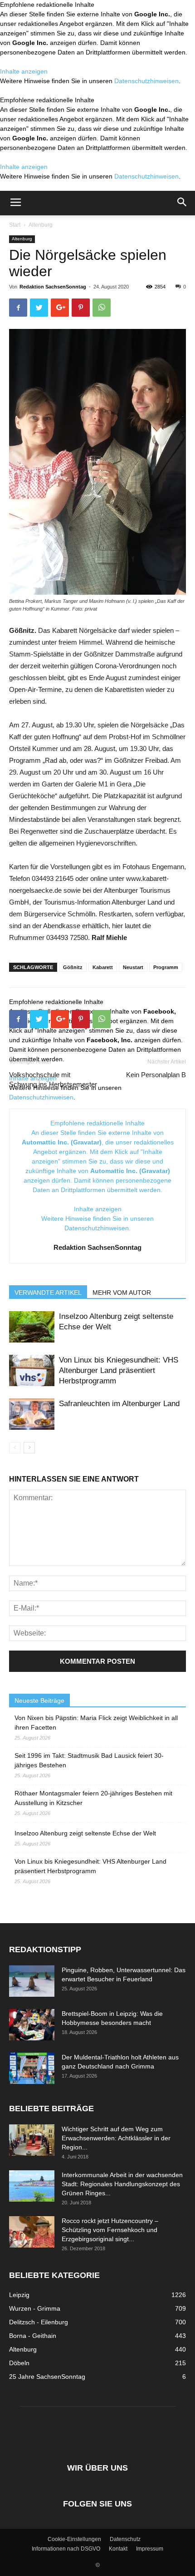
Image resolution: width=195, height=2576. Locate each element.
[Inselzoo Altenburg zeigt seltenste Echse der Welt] (32, 1327)
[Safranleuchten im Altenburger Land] (32, 1414)
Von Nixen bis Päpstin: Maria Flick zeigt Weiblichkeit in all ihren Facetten (96, 1723)
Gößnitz (73, 967)
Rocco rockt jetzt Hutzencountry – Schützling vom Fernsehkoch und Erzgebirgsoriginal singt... (110, 2230)
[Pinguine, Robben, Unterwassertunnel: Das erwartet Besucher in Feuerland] (32, 1981)
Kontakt (118, 2549)
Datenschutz (125, 2539)
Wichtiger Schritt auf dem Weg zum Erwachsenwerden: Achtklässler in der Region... (116, 2138)
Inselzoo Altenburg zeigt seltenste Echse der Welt (85, 1833)
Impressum (150, 2549)
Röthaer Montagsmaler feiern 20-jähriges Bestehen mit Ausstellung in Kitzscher (93, 1798)
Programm (166, 967)
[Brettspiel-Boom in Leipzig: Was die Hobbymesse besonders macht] (32, 2025)
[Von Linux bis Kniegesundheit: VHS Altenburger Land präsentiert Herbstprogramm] (32, 1370)
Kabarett (103, 967)
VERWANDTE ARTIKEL (48, 1293)
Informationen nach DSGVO (66, 2549)
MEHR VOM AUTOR (122, 1293)
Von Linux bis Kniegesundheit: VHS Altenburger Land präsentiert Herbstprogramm (119, 1370)
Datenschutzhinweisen (146, 81)
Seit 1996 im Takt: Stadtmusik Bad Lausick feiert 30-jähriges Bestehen (89, 1760)
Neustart (133, 967)
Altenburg (41, 225)
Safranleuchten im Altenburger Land (119, 1404)
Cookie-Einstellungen (74, 2539)
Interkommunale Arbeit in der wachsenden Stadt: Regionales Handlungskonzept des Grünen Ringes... (122, 2184)
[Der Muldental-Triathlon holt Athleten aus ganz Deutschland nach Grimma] (32, 2068)
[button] (182, 203)
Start (15, 225)
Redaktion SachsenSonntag (53, 287)
